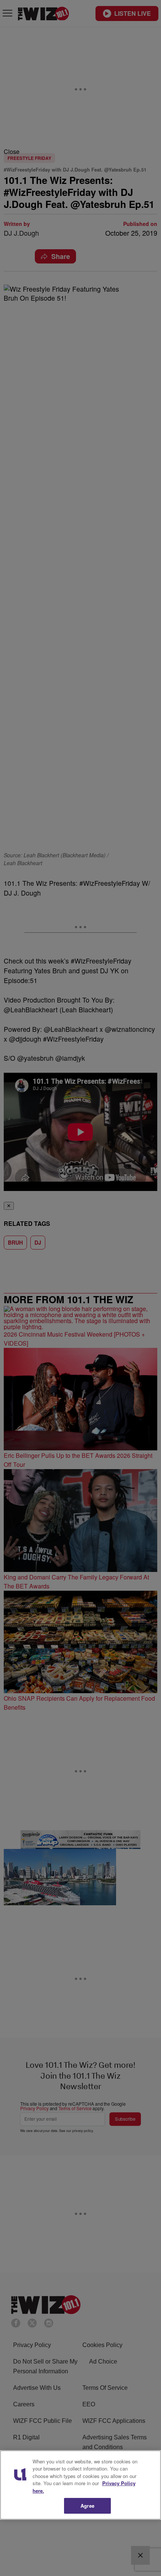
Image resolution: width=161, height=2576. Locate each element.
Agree (87, 2506)
